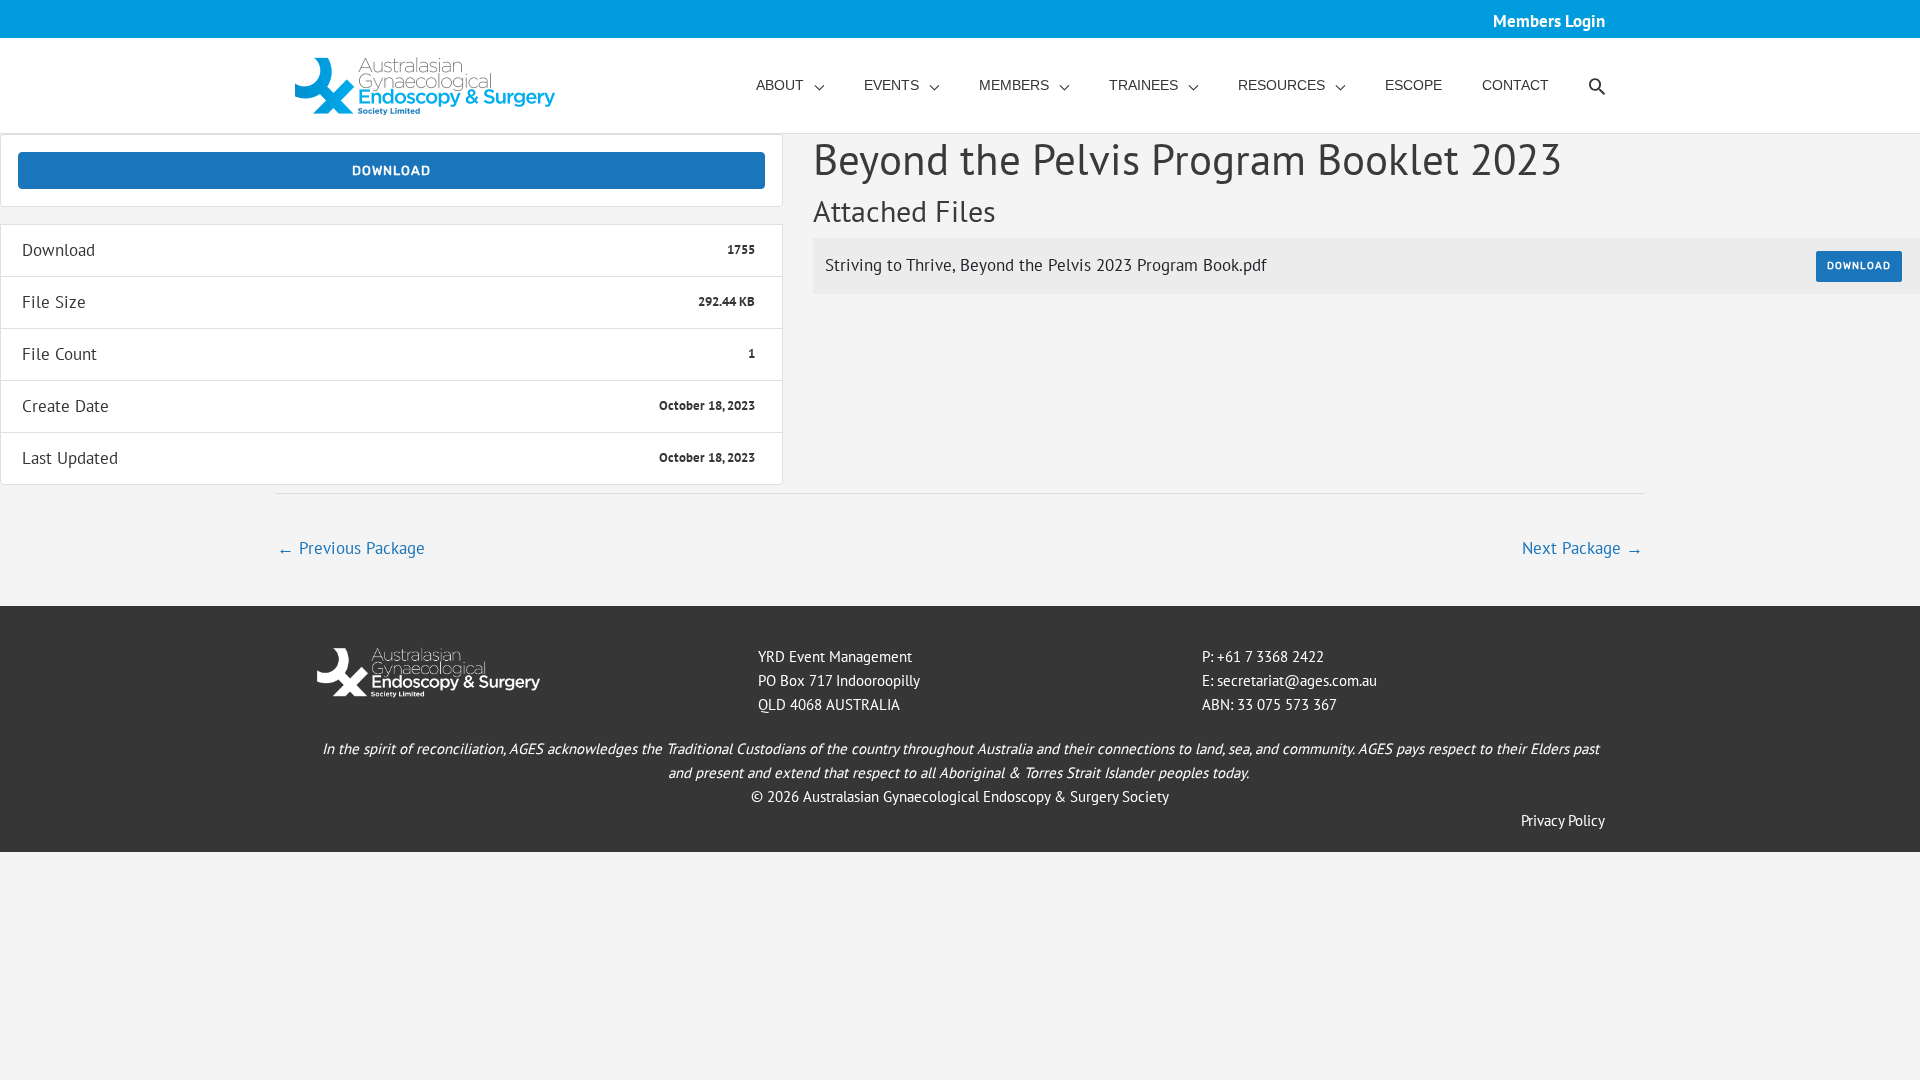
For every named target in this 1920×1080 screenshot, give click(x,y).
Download (391, 170)
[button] (1597, 86)
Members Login (1549, 21)
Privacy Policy (1563, 820)
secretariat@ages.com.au (1297, 680)
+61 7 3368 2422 (1270, 656)
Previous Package (351, 548)
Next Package (1582, 548)
